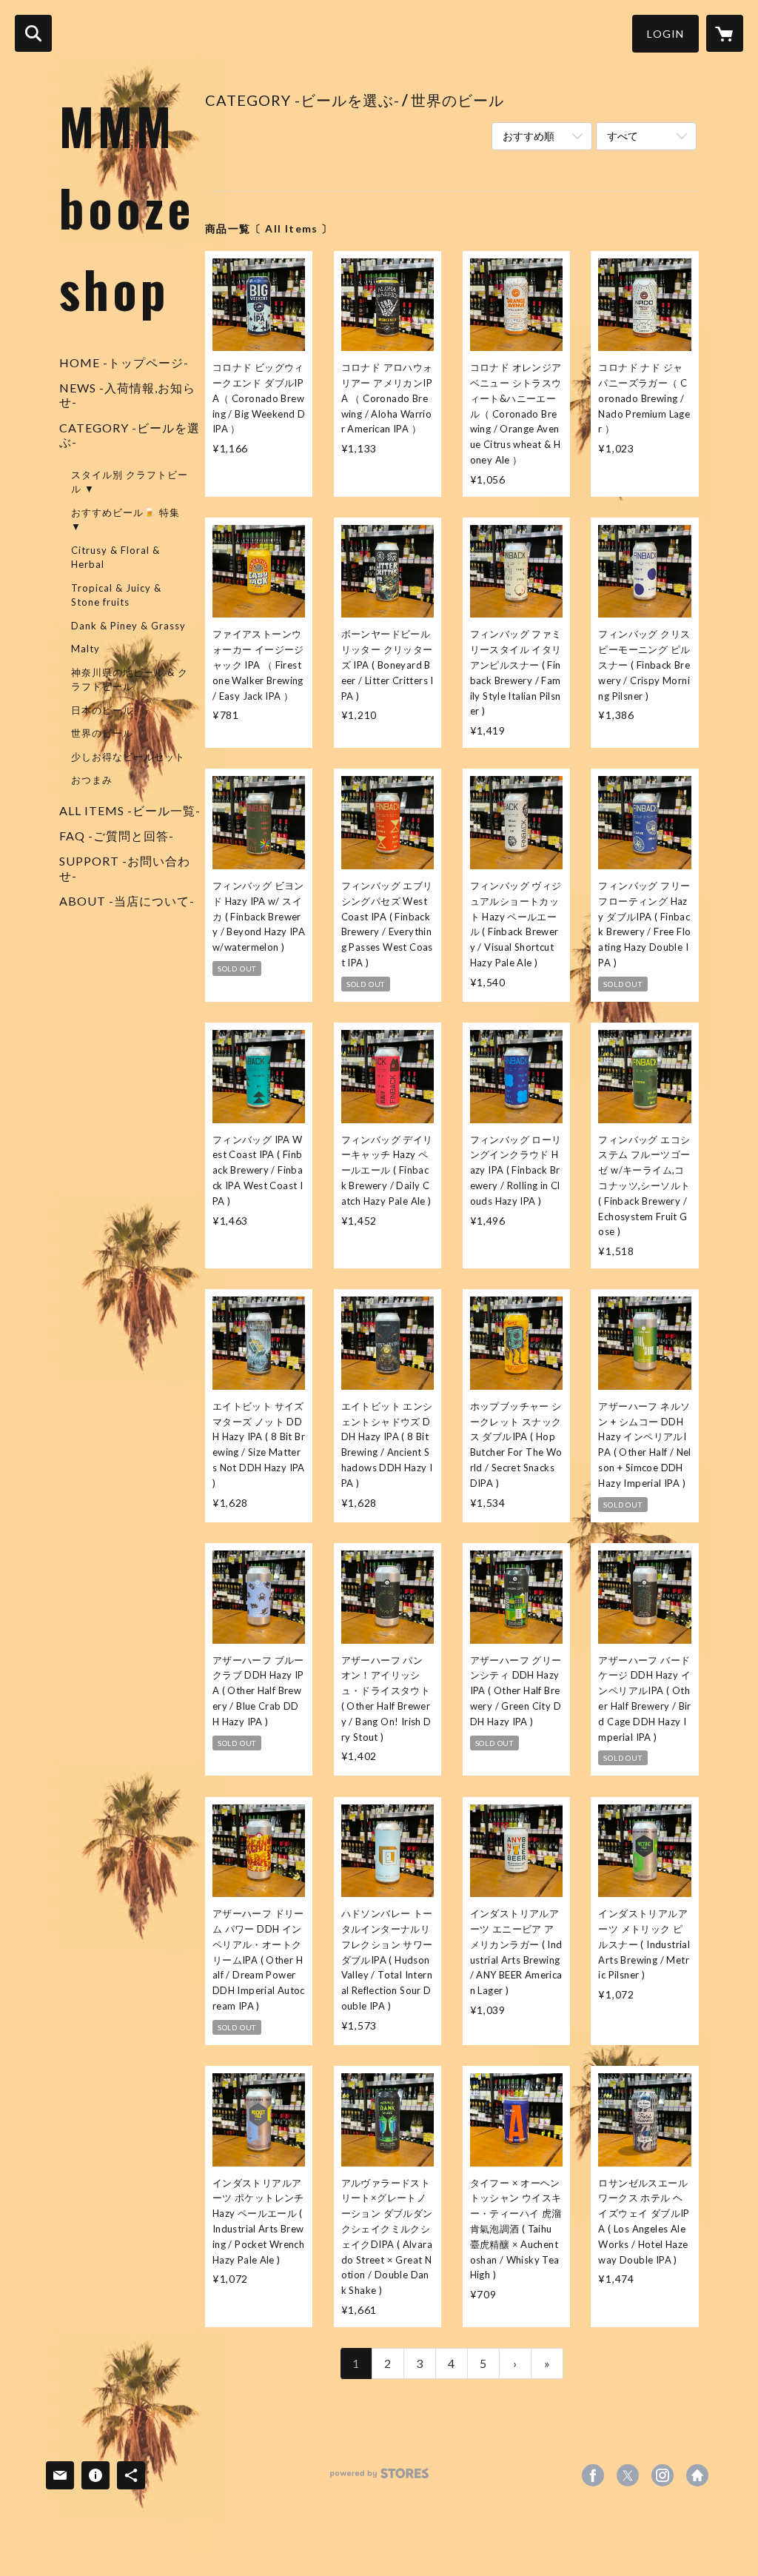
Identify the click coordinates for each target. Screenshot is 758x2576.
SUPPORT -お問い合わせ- (125, 868)
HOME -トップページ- (124, 362)
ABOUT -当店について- (127, 901)
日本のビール (102, 710)
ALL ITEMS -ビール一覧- (130, 810)
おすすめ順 (529, 136)
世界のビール (102, 733)
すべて (623, 136)
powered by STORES (379, 2479)
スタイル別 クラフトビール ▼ (130, 482)
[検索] (33, 33)
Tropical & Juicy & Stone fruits (116, 595)
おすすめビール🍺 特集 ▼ (125, 520)
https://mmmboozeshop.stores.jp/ (697, 2475)
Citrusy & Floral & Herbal (115, 558)
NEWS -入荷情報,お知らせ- (127, 395)
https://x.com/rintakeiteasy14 (628, 2475)
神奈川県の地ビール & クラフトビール (130, 680)
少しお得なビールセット (128, 757)
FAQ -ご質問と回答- (117, 836)
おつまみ (92, 780)
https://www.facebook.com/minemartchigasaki (593, 2475)
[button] (665, 34)
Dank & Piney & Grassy (128, 626)
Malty (85, 649)
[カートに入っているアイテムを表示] (725, 33)
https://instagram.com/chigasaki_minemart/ (663, 2475)
